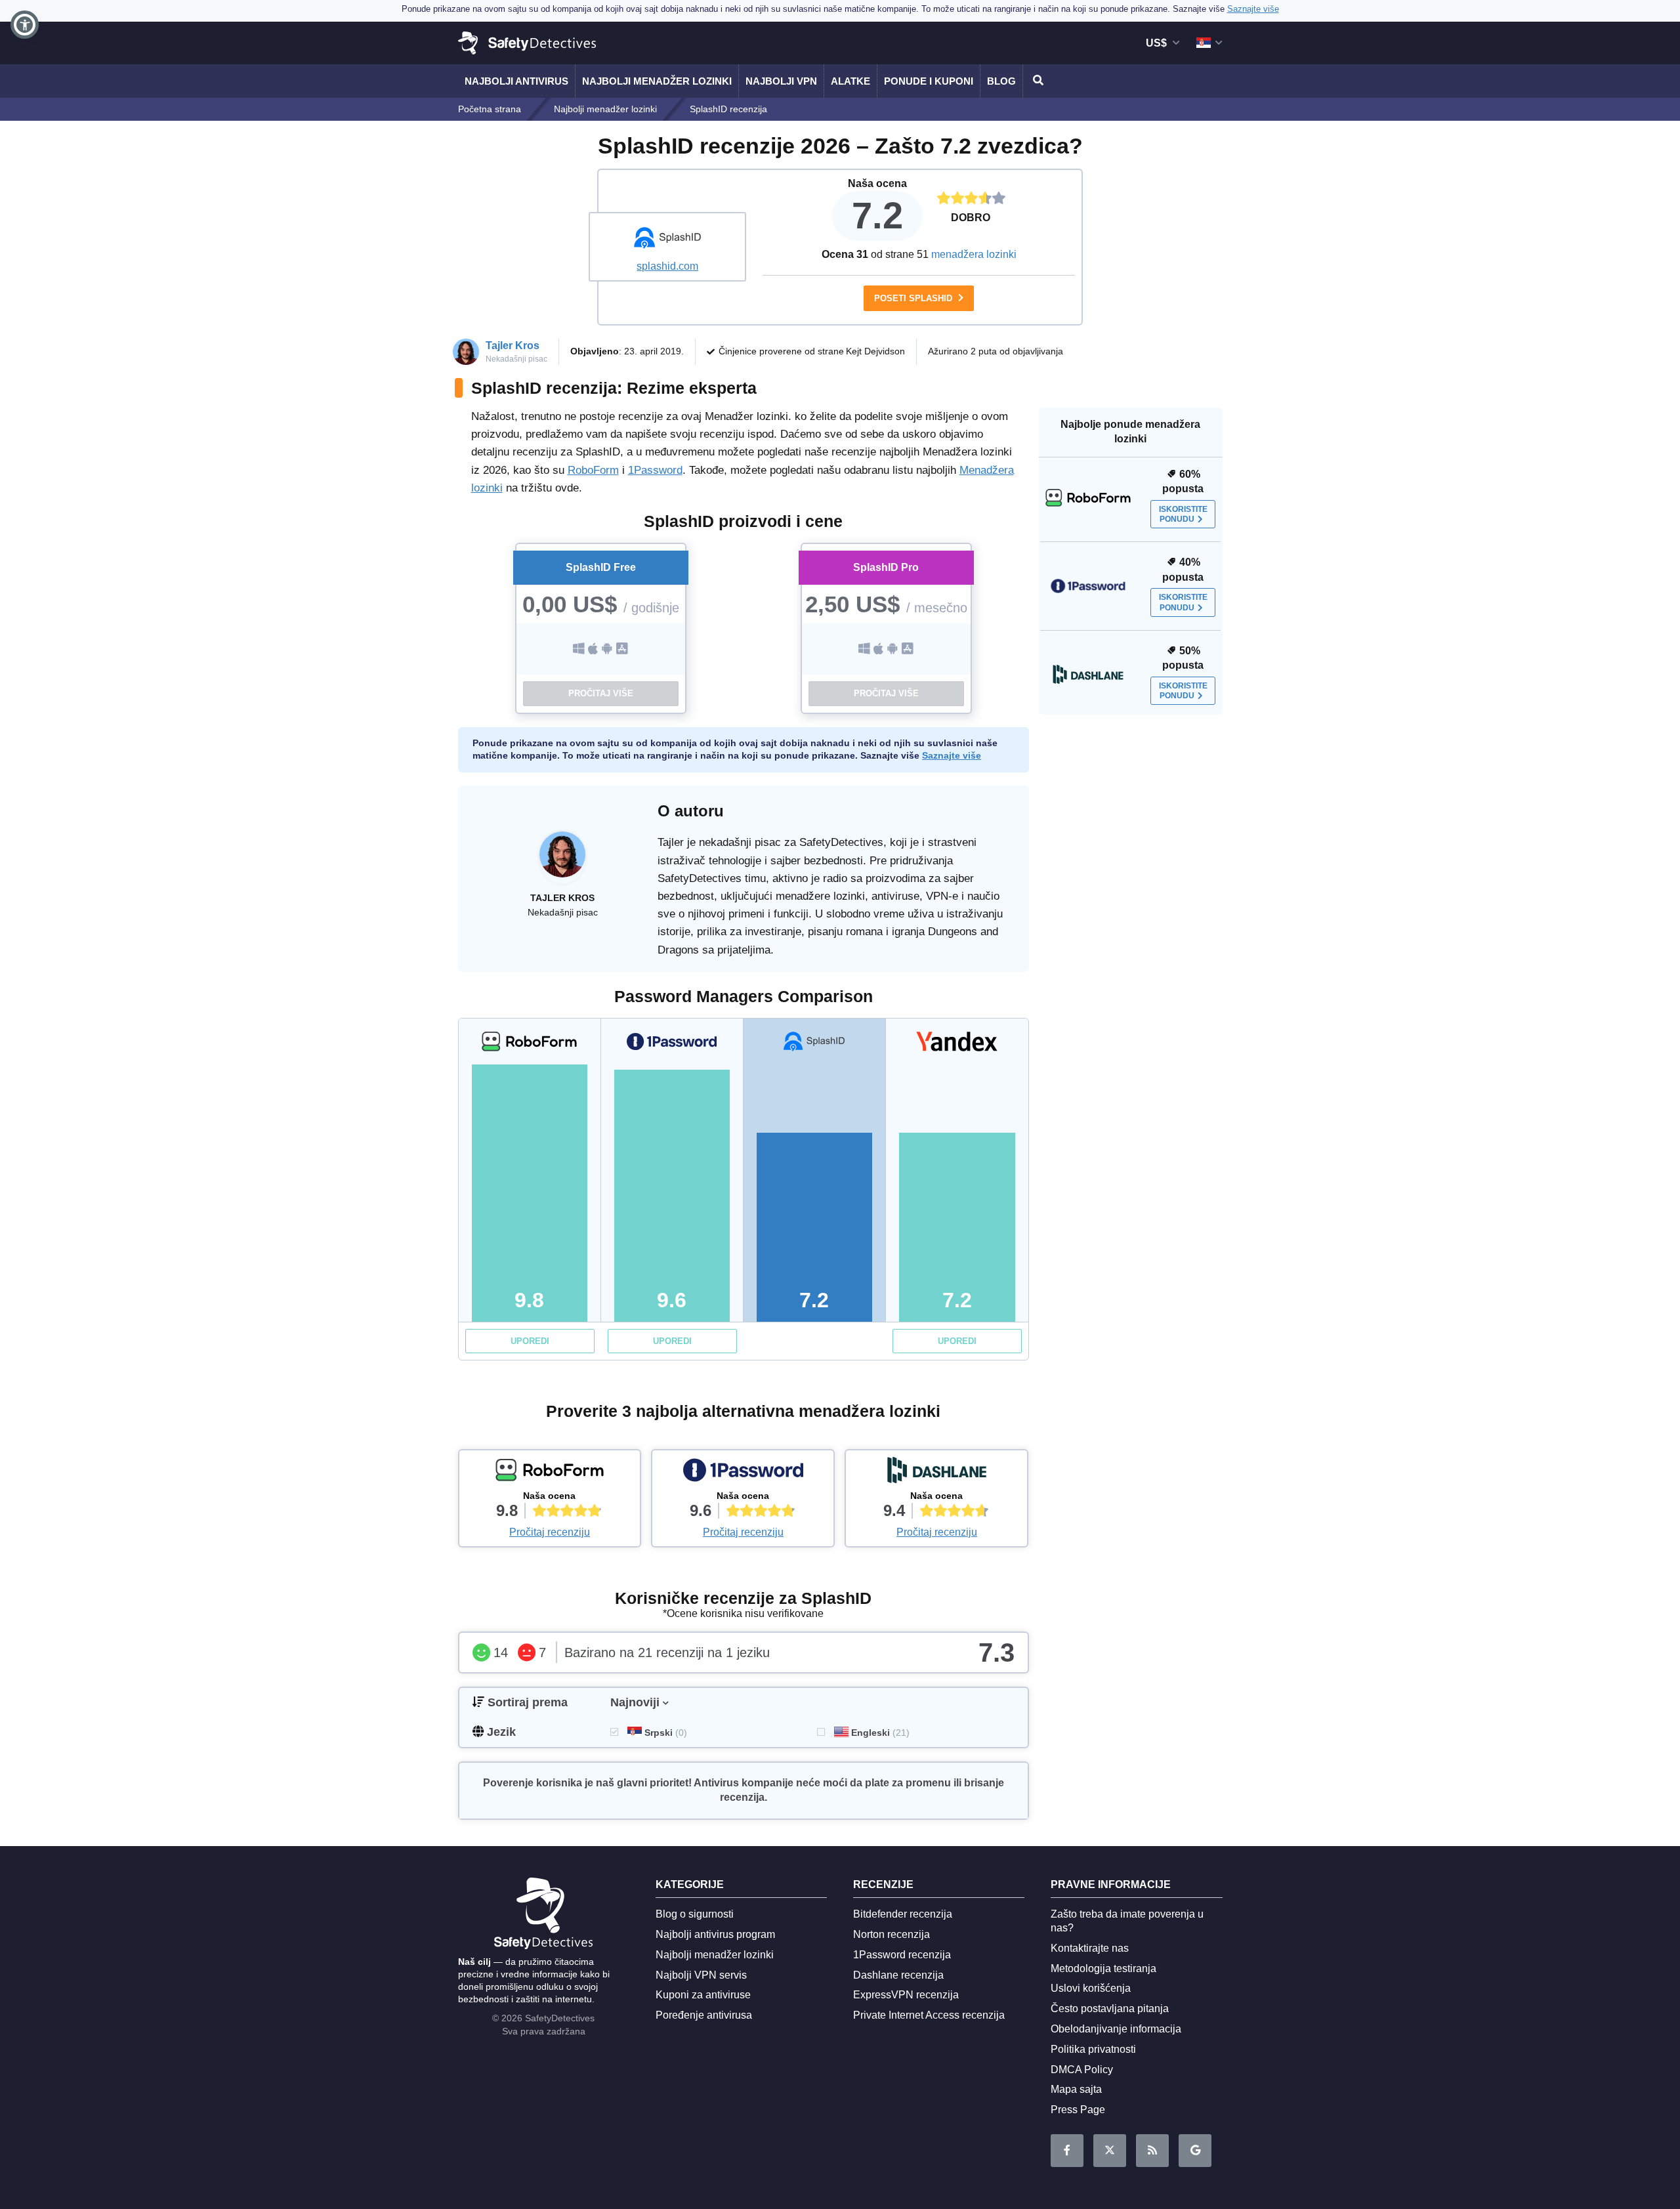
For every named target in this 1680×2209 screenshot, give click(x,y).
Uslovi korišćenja (1091, 1988)
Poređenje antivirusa (704, 2015)
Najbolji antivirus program (715, 1934)
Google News (1195, 2151)
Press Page (1078, 2110)
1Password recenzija (902, 1955)
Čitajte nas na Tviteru (1110, 2151)
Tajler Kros (513, 346)
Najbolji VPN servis (701, 1975)
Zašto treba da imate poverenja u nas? (1127, 1921)
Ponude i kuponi (929, 81)
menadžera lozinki (974, 254)
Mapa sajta (1076, 2089)
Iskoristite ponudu (1183, 514)
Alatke (850, 81)
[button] (25, 25)
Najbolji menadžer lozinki (657, 81)
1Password (655, 470)
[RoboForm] (550, 1473)
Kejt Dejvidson (875, 351)
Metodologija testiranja (1103, 1968)
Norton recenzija (892, 1934)
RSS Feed (1152, 2151)
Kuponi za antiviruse (703, 1995)
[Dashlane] (936, 1473)
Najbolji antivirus (516, 81)
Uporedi (530, 1341)
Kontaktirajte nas (1090, 1948)
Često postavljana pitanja (1110, 2009)
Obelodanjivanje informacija (1116, 2029)
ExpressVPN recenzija (906, 1995)
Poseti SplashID (914, 298)
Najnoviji (635, 1702)
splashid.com (667, 266)
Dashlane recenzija (898, 1975)
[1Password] (743, 1473)
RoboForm (593, 470)
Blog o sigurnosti (695, 1914)
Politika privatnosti (1093, 2049)
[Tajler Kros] (562, 861)
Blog (1001, 81)
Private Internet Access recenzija (929, 2015)
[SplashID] (667, 240)
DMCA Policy (1082, 2070)
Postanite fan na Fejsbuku (1067, 2151)
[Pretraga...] (1036, 81)
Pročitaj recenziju (550, 1532)
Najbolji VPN (781, 81)
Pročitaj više (601, 693)
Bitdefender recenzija (903, 1914)
